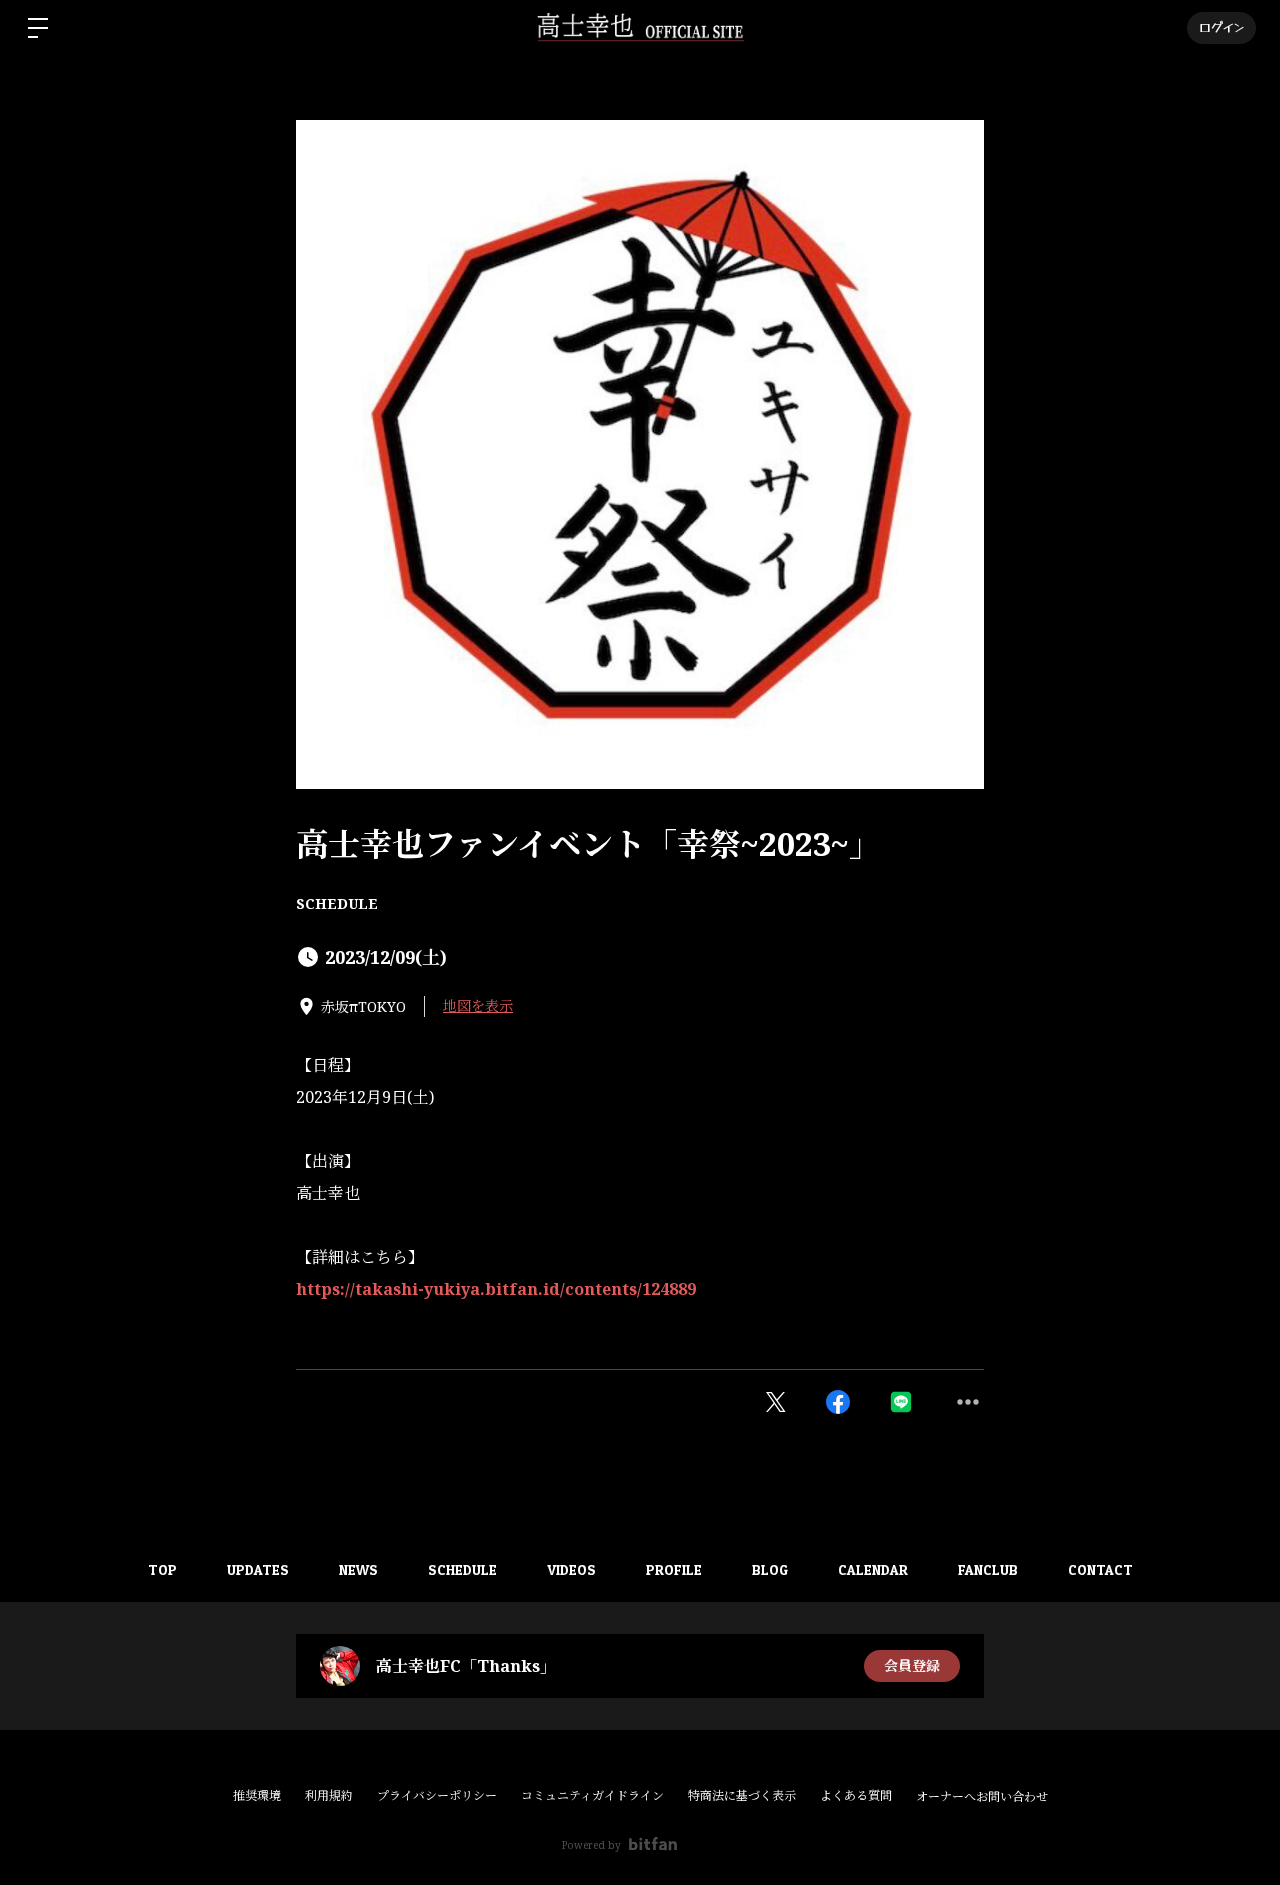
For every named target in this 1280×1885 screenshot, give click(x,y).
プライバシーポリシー (437, 1795)
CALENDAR (873, 1569)
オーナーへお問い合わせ (982, 1797)
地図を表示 (478, 1005)
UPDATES (258, 1569)
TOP (162, 1569)
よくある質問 (856, 1795)
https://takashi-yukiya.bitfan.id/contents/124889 (496, 1289)
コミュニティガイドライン (592, 1795)
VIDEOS (571, 1569)
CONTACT (1100, 1569)
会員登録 (912, 1665)
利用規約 (329, 1795)
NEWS (358, 1569)
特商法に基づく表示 (742, 1795)
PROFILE (674, 1569)
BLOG (770, 1569)
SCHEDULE (337, 903)
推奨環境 (257, 1795)
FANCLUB (988, 1569)
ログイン (1221, 27)
